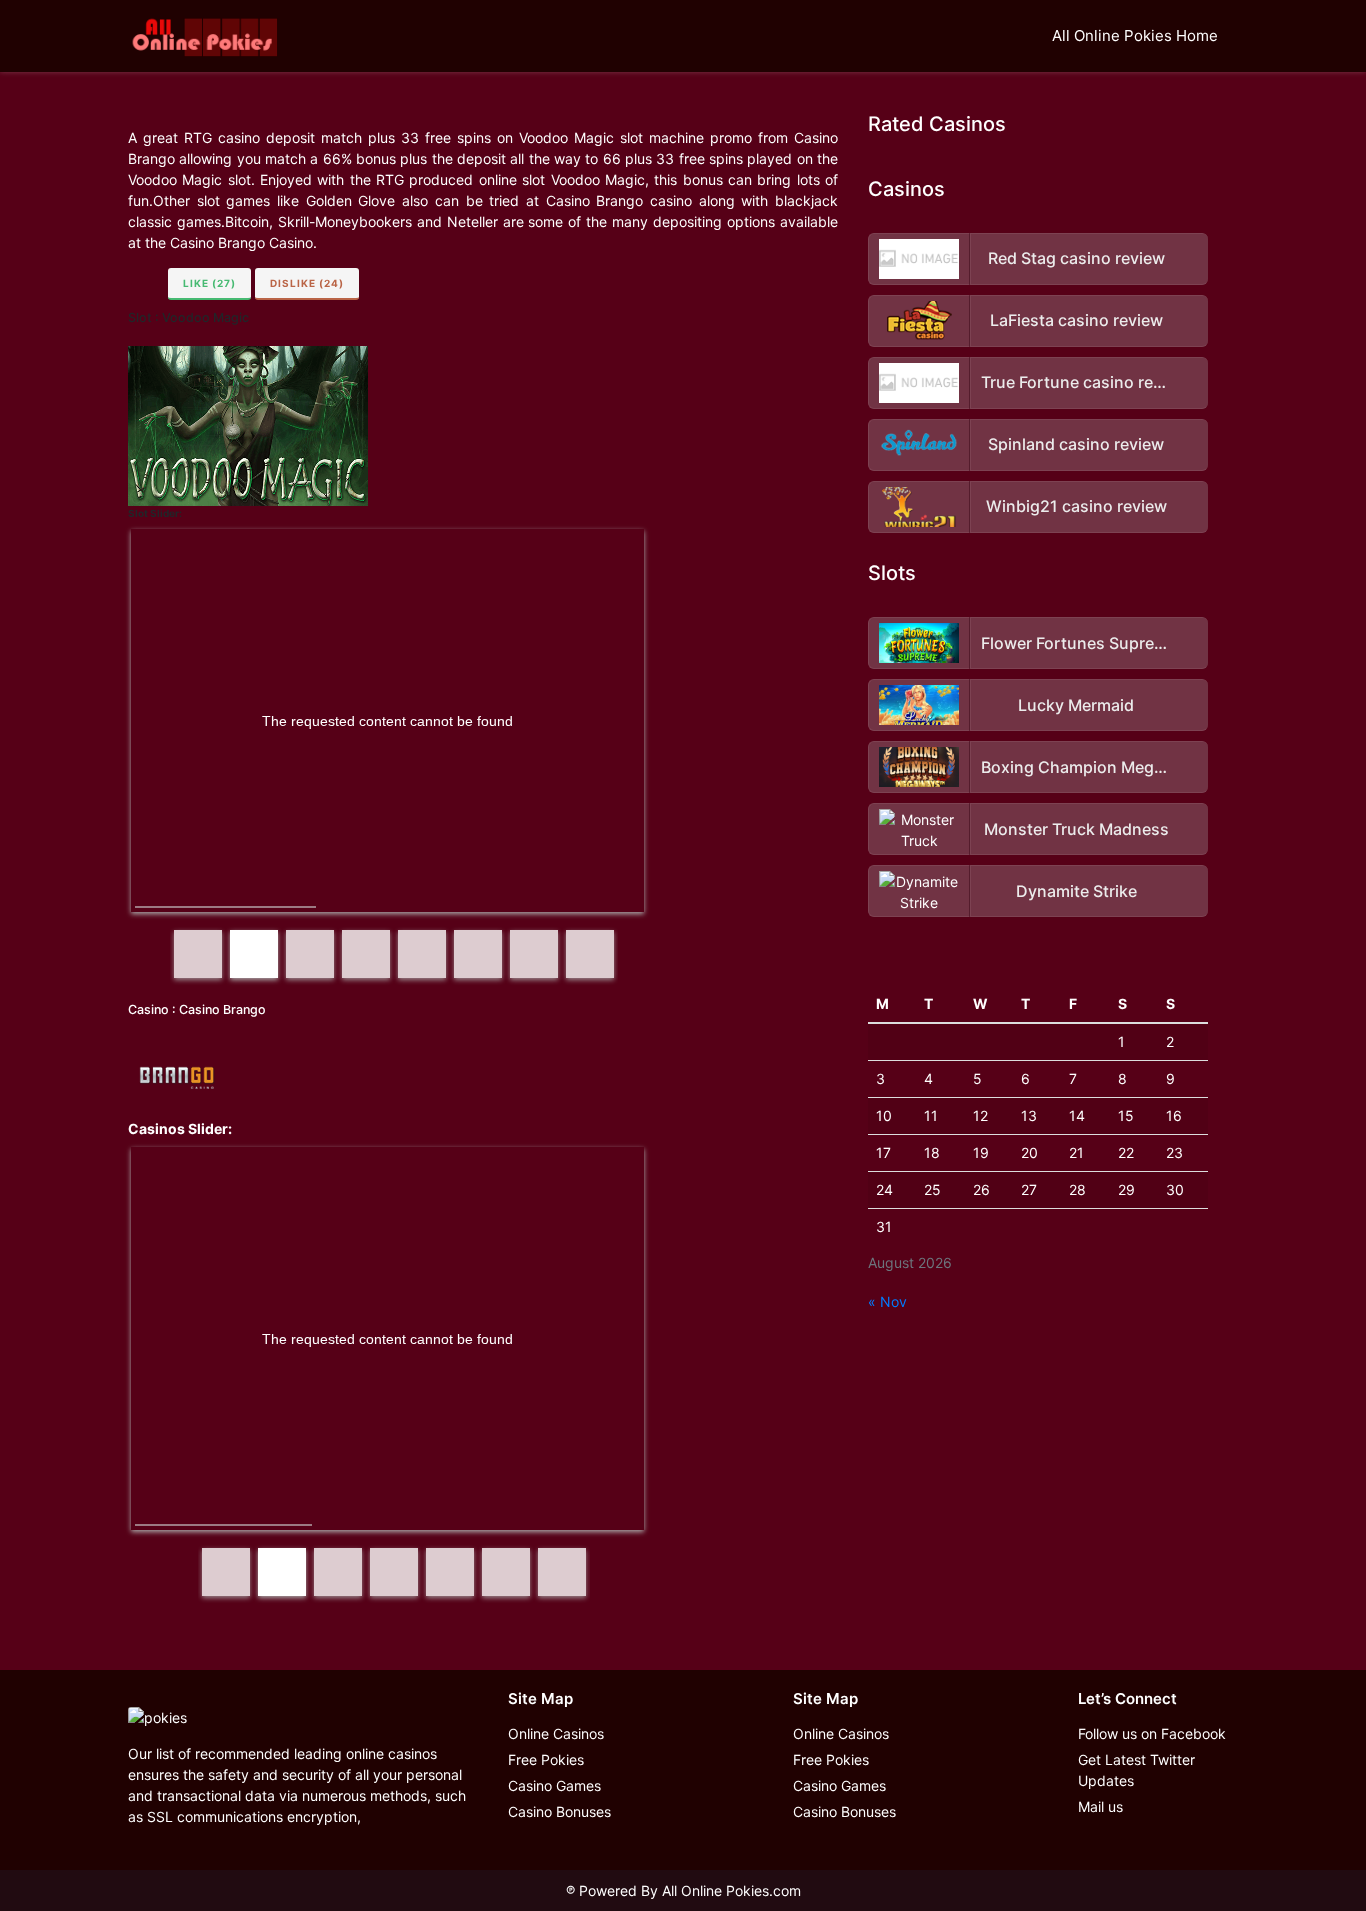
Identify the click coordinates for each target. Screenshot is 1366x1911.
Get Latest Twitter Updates (1136, 1770)
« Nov (887, 1301)
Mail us (1100, 1806)
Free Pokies (546, 1759)
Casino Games (554, 1785)
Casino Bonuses (559, 1811)
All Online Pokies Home (1135, 35)
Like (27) (209, 283)
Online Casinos (556, 1733)
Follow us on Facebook (1152, 1733)
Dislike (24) (307, 283)
